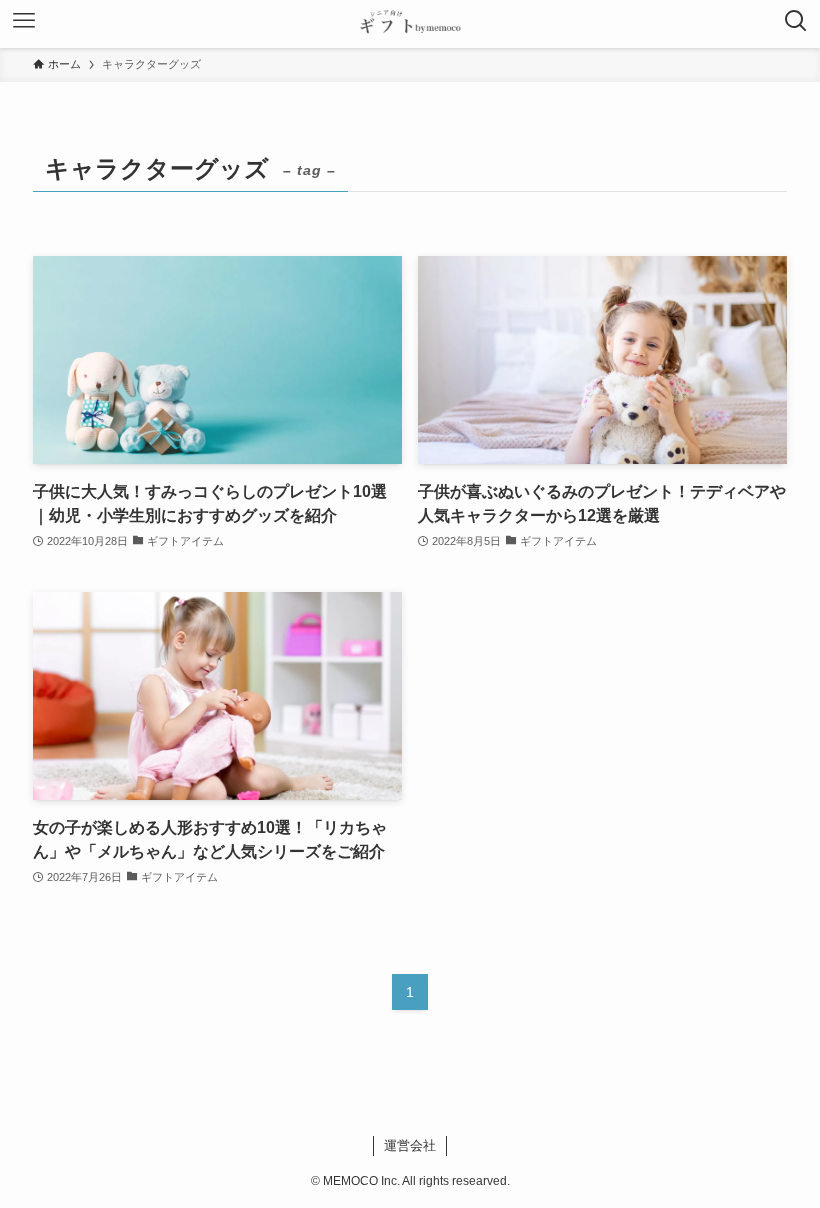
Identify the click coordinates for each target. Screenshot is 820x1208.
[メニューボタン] (24, 24)
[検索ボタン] (796, 24)
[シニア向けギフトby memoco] (410, 24)
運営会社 (410, 1145)
